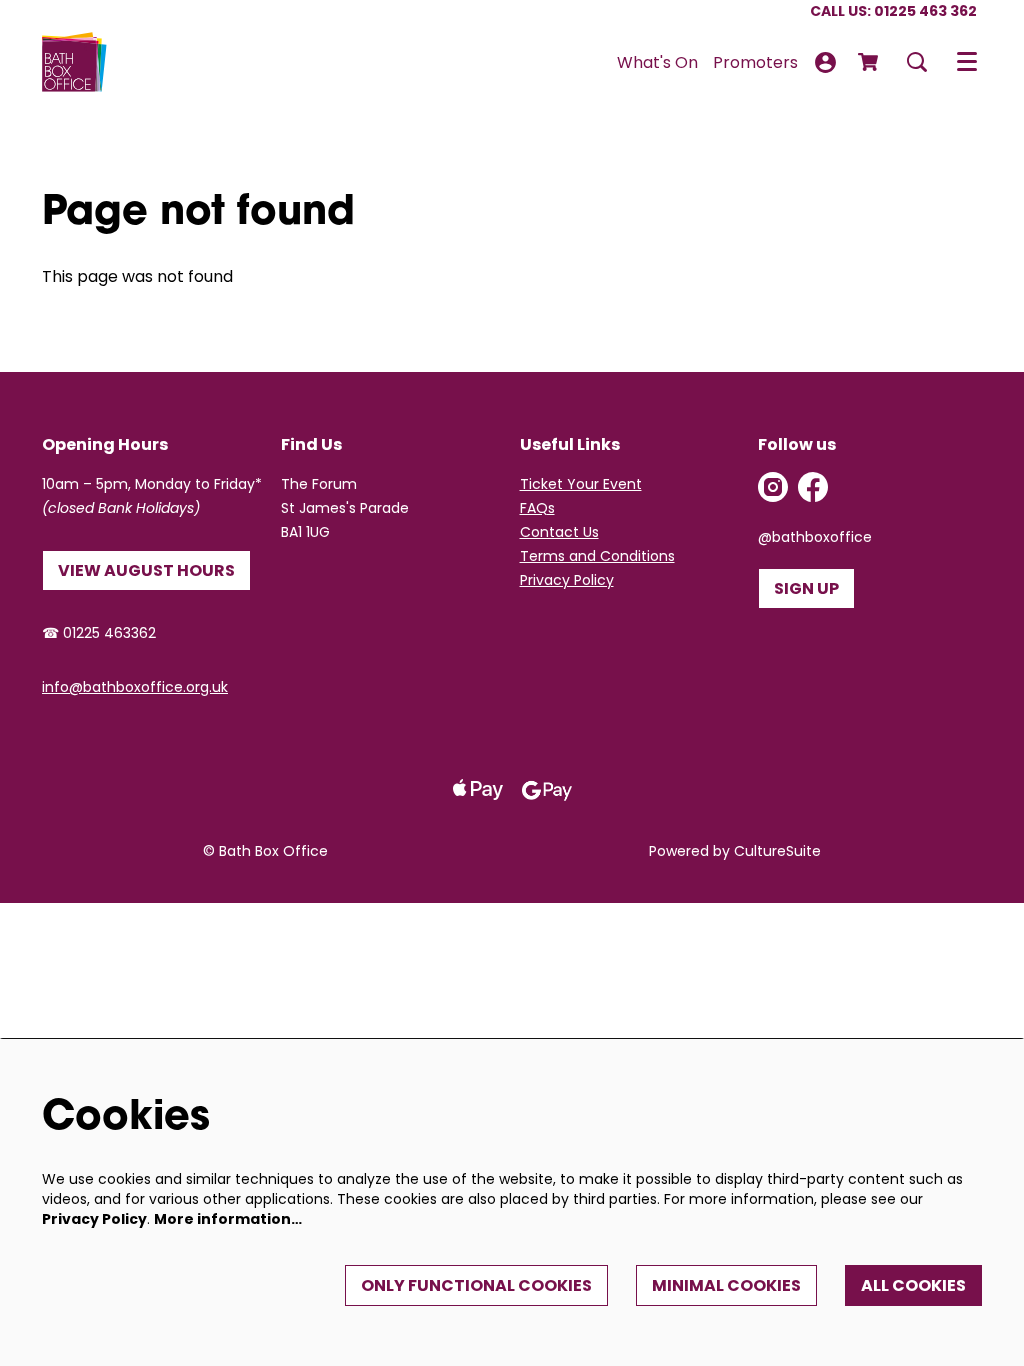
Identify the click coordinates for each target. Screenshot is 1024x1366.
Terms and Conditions (597, 556)
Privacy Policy (567, 580)
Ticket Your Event (581, 484)
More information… (228, 1219)
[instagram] (773, 487)
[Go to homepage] (74, 62)
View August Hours (146, 570)
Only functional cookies (476, 1285)
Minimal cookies (726, 1285)
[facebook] (813, 487)
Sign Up (806, 588)
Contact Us (559, 532)
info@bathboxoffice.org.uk (135, 687)
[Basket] (870, 62)
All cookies (913, 1285)
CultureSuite (777, 851)
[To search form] (917, 62)
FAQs (537, 508)
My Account (825, 62)
